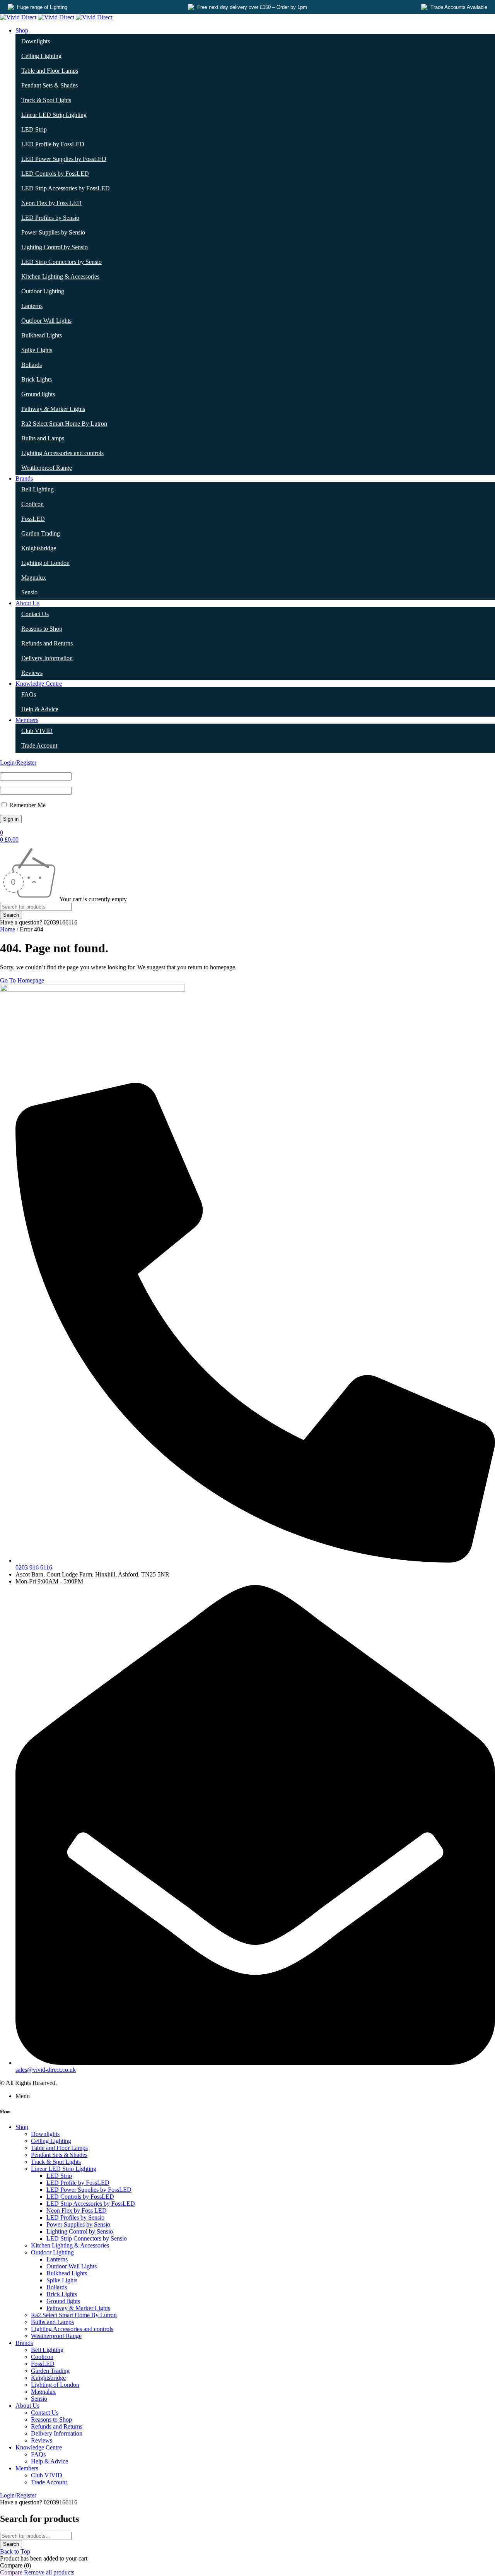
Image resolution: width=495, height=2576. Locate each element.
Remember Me (27, 805)
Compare (11, 2572)
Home (8, 929)
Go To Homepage (22, 980)
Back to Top (15, 2551)
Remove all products (49, 2572)
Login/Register (18, 763)
